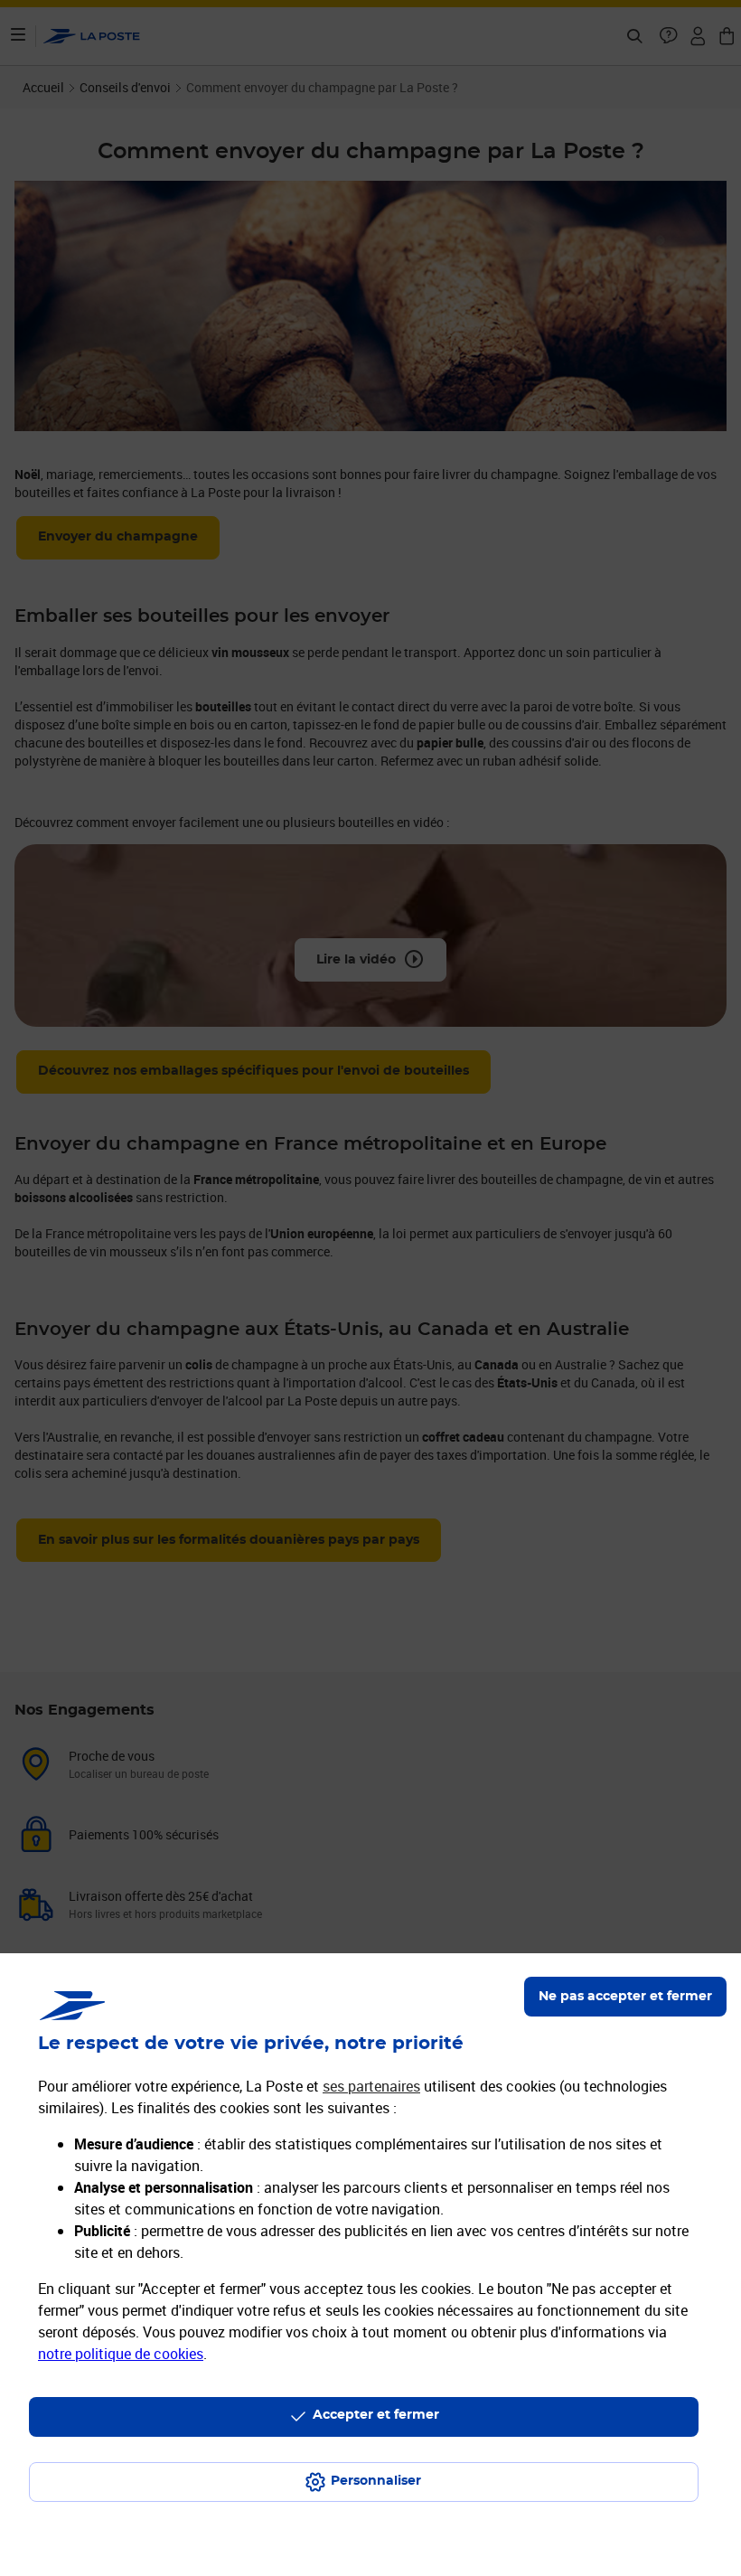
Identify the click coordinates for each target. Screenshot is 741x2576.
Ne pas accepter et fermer (625, 1997)
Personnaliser (376, 2481)
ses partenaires (371, 2086)
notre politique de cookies (121, 2354)
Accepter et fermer (376, 2415)
